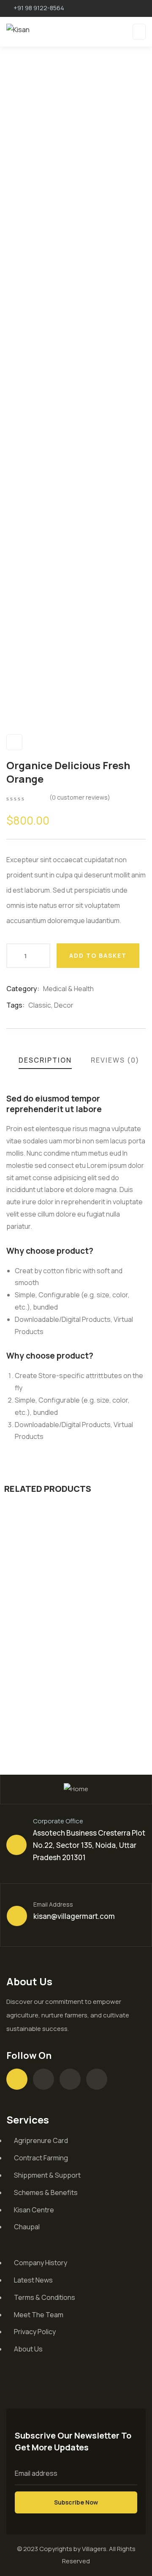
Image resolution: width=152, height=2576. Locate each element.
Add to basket (98, 955)
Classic (40, 1005)
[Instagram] (70, 2079)
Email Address (53, 1904)
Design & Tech (38, 1674)
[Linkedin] (97, 2079)
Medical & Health (68, 989)
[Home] (76, 1789)
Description (45, 1060)
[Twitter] (17, 2079)
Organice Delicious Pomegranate (57, 1694)
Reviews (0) (115, 1060)
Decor (64, 1005)
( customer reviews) (80, 797)
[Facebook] (43, 2079)
